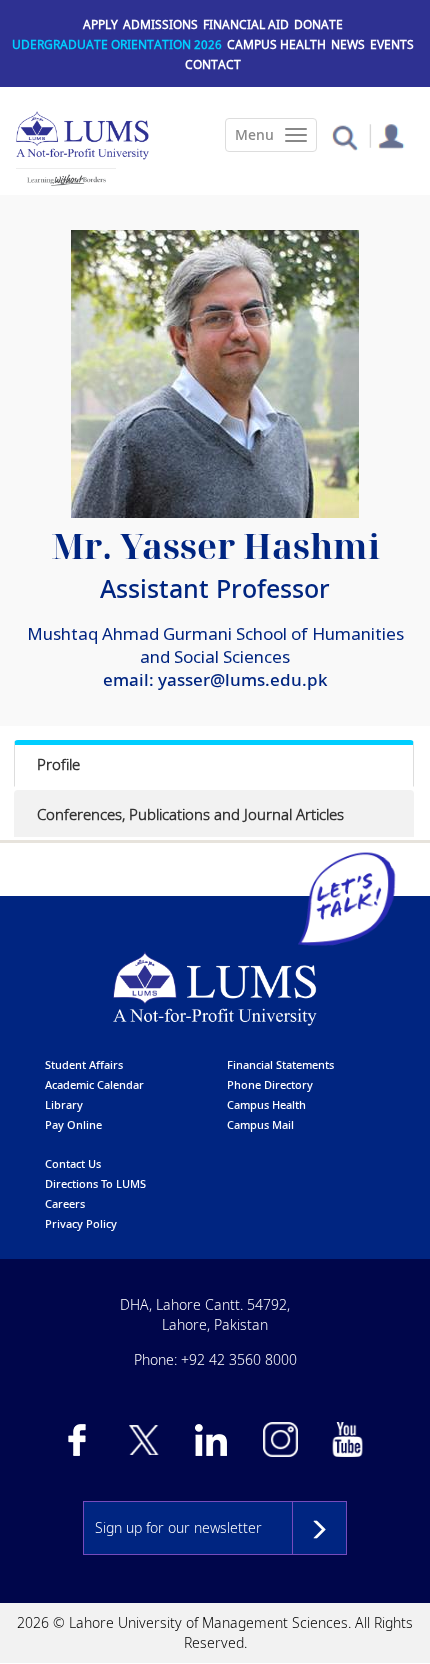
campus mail (260, 1124)
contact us (73, 1163)
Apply (100, 24)
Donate (318, 24)
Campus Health (276, 44)
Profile (58, 764)
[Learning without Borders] (66, 180)
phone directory (270, 1084)
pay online (73, 1124)
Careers (65, 1203)
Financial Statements (280, 1064)
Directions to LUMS (95, 1183)
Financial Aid (246, 24)
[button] (344, 136)
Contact (213, 64)
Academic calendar (94, 1084)
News (348, 44)
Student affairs (84, 1064)
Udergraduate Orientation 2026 (117, 44)
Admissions (160, 24)
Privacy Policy (81, 1223)
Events (392, 44)
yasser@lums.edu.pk (243, 679)
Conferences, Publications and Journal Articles (190, 814)
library (64, 1104)
